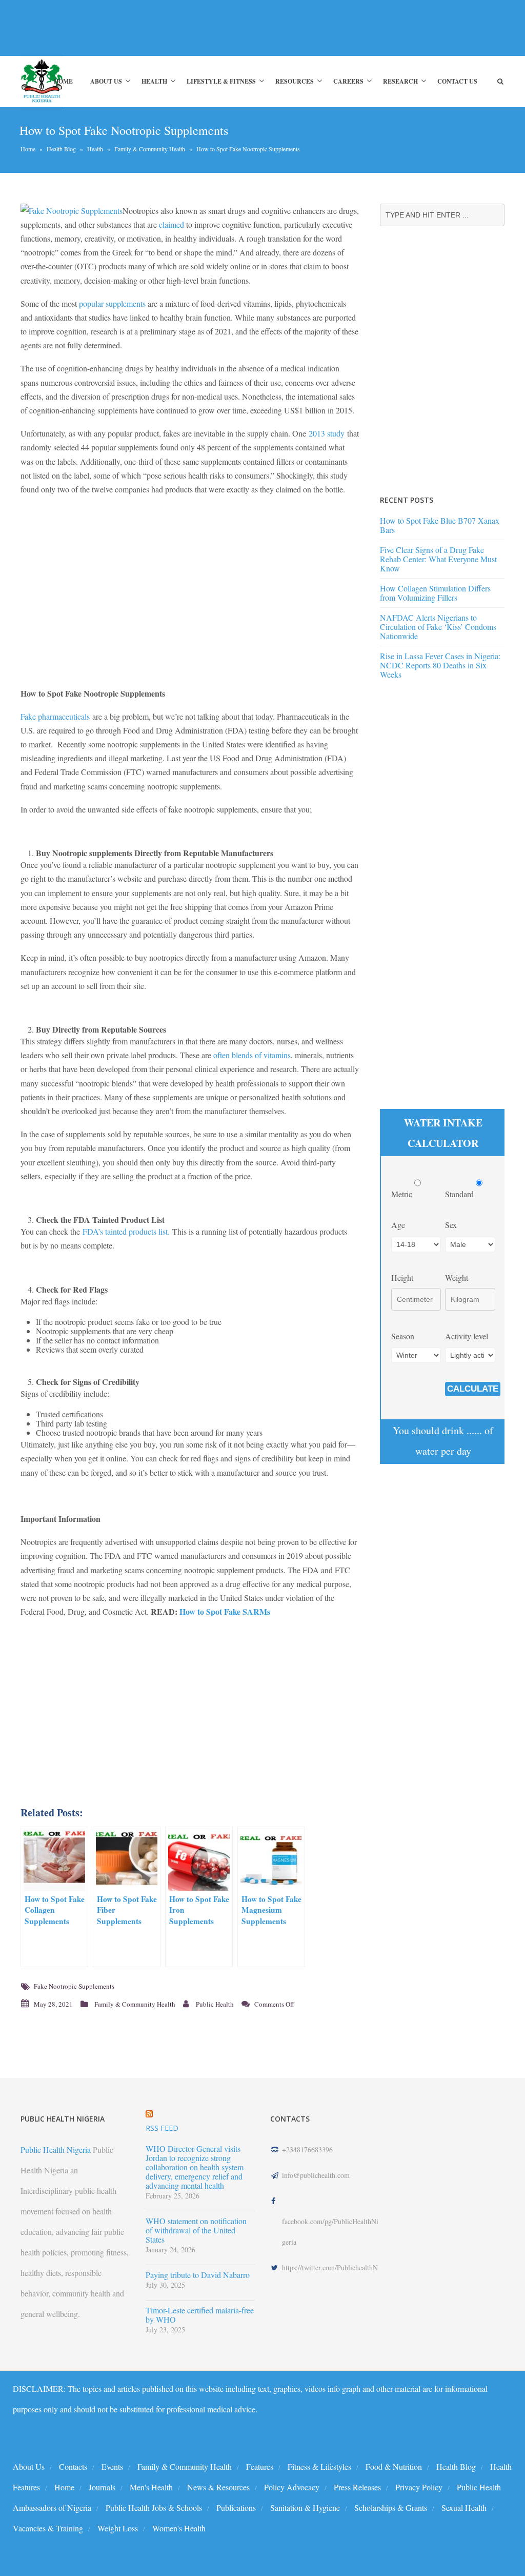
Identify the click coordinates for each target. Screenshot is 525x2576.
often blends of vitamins (252, 1055)
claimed (171, 224)
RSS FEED (162, 2128)
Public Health (215, 2004)
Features (260, 2466)
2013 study (327, 433)
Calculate (473, 1389)
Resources (295, 81)
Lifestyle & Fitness (221, 81)
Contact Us (457, 81)
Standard (460, 1194)
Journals (102, 2487)
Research (400, 81)
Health (154, 81)
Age (398, 1225)
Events (112, 2466)
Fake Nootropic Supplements (74, 1986)
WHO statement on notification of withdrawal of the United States (196, 2230)
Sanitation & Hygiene (305, 2508)
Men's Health (151, 2487)
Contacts (73, 2466)
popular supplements (112, 303)
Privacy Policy (419, 2487)
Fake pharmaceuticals (55, 716)
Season (403, 1336)
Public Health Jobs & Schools (154, 2508)
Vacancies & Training (48, 2528)
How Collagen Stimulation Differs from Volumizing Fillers (435, 593)
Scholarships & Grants (391, 2508)
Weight (457, 1277)
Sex (451, 1225)
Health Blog (61, 149)
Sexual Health (464, 2508)
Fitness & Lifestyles (319, 2466)
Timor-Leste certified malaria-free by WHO (200, 2315)
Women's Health (179, 2528)
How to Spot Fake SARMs (225, 1611)
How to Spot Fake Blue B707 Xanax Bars (440, 525)
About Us (106, 81)
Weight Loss (118, 2528)
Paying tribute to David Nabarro (198, 2275)
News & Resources (218, 2487)
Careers (348, 81)
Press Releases (357, 2487)
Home (63, 81)
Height (402, 1277)
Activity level (467, 1336)
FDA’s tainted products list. (126, 1231)
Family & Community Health (150, 149)
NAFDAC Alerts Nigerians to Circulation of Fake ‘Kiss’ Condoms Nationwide (438, 627)
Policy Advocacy (292, 2487)
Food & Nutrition (394, 2466)
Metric (403, 1194)
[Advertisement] (187, 28)
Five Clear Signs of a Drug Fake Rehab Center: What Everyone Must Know (438, 559)
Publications (236, 2508)
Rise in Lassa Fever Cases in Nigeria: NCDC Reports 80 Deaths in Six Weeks (440, 665)
